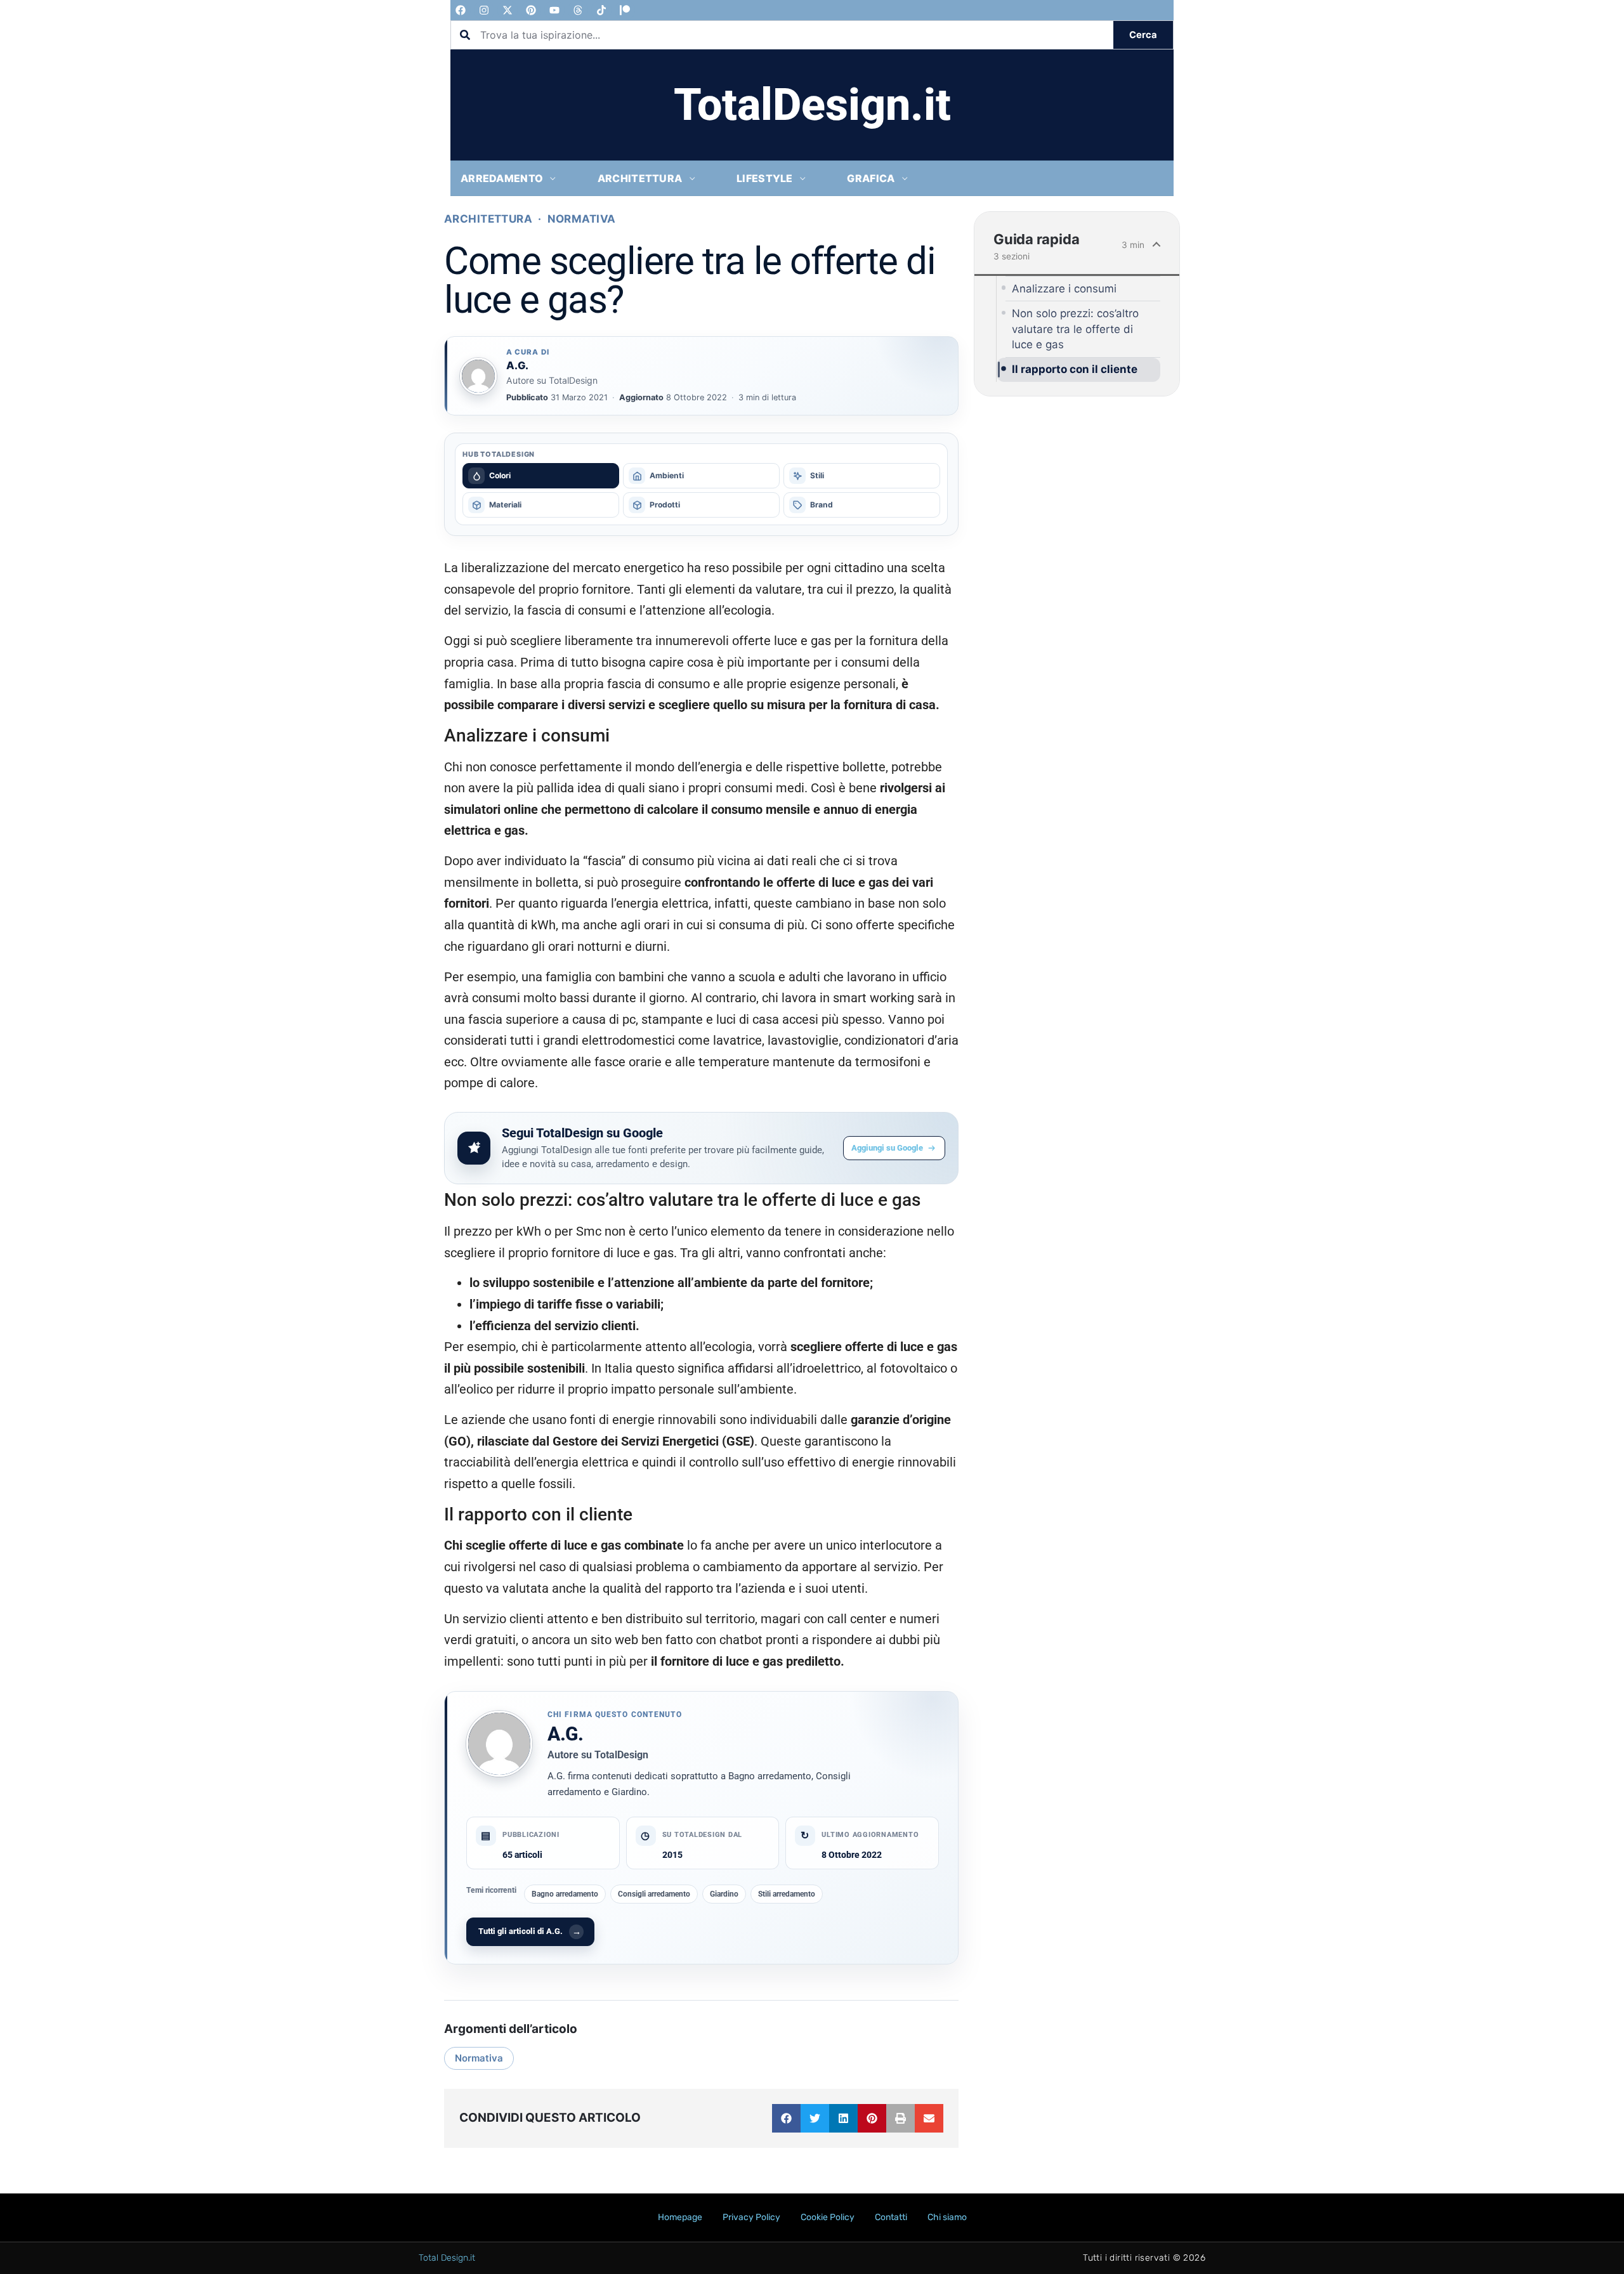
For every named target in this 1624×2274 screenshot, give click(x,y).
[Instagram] (484, 10)
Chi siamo (947, 2217)
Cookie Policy (828, 2217)
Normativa (582, 219)
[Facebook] (461, 10)
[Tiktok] (601, 10)
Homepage (680, 2217)
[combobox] (782, 35)
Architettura (488, 219)
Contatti (891, 2217)
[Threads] (578, 10)
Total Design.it (447, 2258)
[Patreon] (625, 10)
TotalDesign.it (812, 105)
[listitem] (541, 476)
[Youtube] (554, 10)
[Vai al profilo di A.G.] (478, 376)
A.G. (566, 1734)
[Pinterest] (531, 10)
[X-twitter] (507, 10)
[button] (786, 2118)
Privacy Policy (751, 2217)
